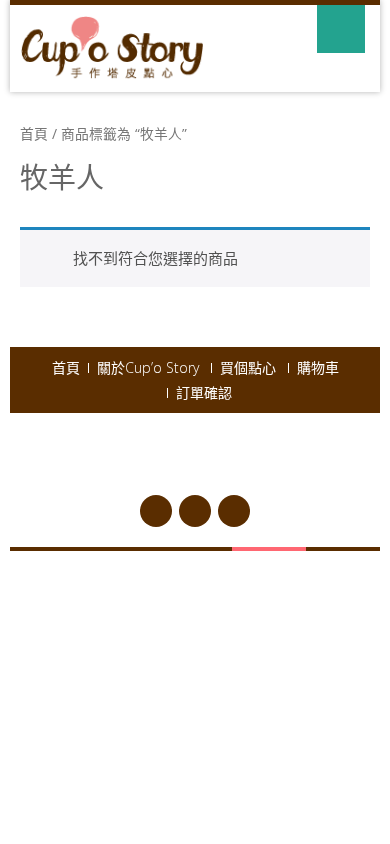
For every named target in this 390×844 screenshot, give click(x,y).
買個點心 (248, 368)
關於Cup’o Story (148, 368)
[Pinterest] (195, 511)
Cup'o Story (209, 444)
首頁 (34, 133)
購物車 (318, 368)
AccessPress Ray (259, 468)
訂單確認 (204, 393)
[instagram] (234, 511)
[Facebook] (156, 511)
